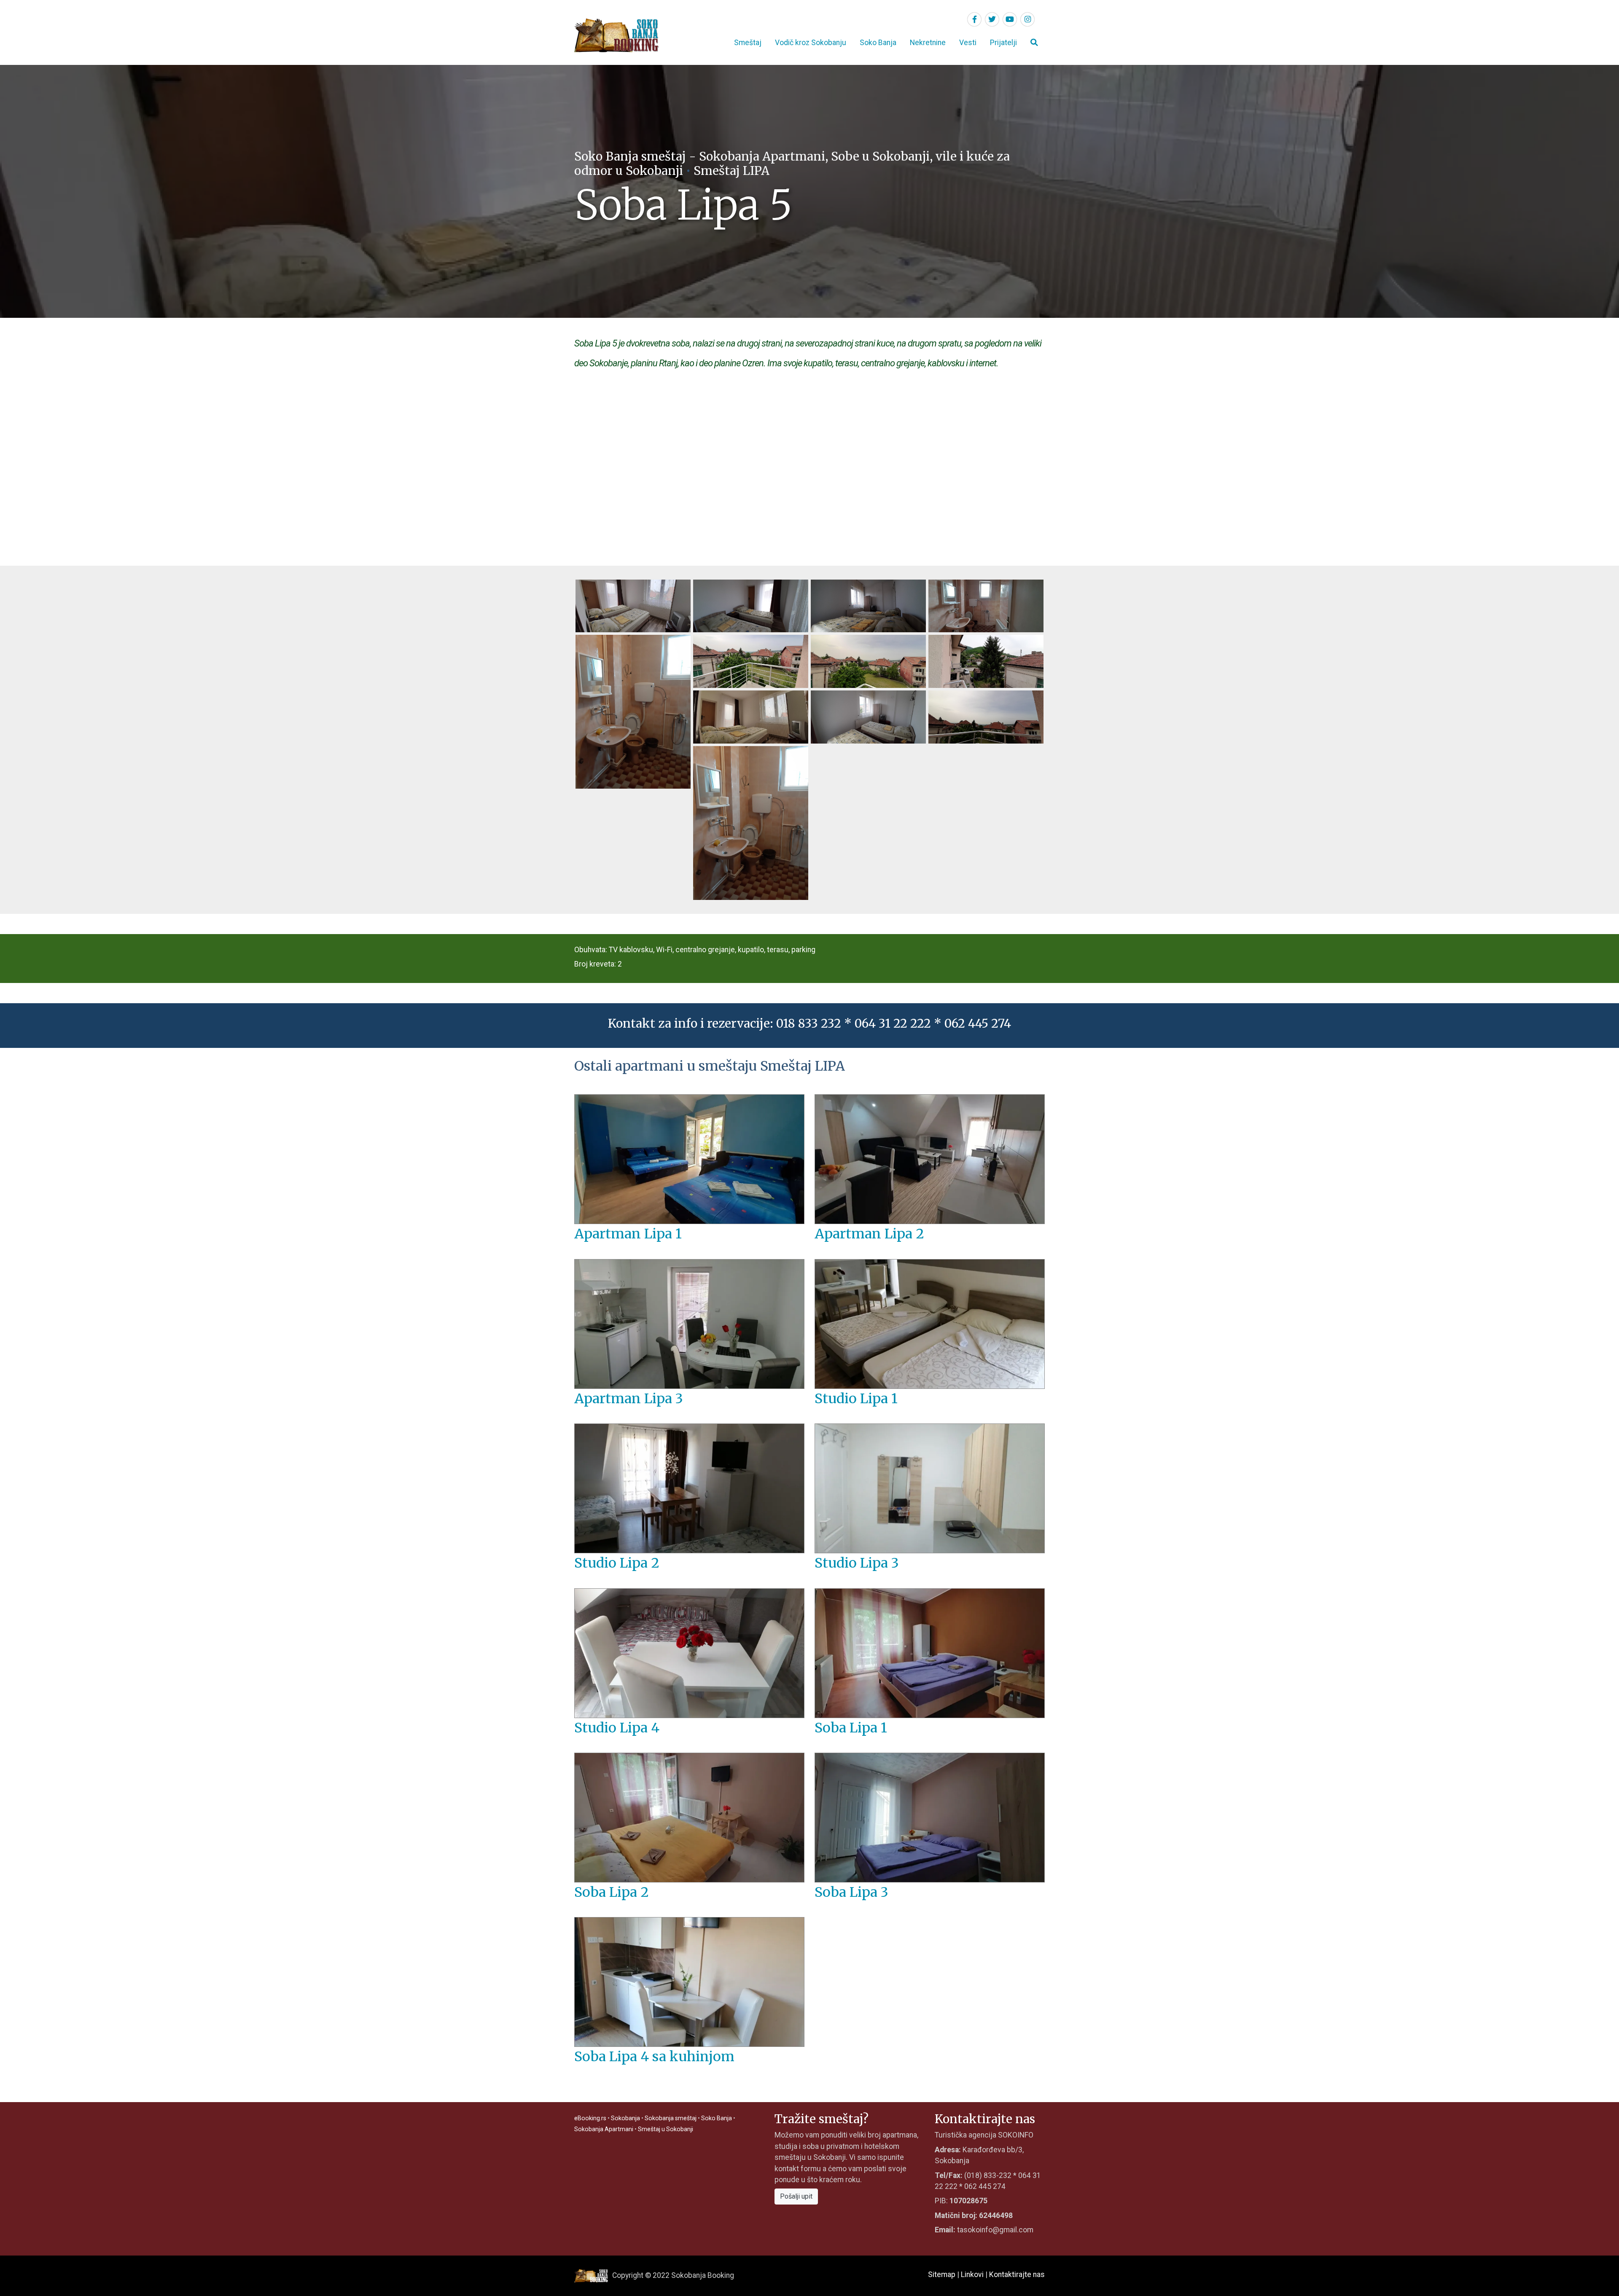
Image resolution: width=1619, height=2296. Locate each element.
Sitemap (942, 2275)
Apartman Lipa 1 (628, 1234)
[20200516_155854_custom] (868, 717)
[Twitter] (992, 19)
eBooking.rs (590, 2118)
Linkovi (972, 2275)
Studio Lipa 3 (857, 1563)
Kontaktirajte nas (1017, 2275)
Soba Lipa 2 (612, 1892)
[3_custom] (868, 605)
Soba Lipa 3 (851, 1892)
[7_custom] (868, 661)
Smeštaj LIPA (732, 171)
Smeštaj (748, 43)
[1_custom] (633, 605)
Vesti (968, 43)
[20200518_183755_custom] (751, 822)
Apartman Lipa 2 (869, 1234)
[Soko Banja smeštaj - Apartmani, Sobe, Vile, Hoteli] (616, 35)
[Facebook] (974, 19)
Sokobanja (625, 2118)
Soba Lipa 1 (851, 1728)
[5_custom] (633, 711)
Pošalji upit (796, 2196)
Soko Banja (878, 43)
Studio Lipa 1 (856, 1399)
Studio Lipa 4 (617, 1728)
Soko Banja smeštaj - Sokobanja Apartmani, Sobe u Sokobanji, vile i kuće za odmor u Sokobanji (792, 164)
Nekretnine (928, 43)
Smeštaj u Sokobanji (666, 2129)
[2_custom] (751, 605)
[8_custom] (986, 661)
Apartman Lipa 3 (629, 1399)
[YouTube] (1010, 19)
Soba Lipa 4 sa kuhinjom (654, 2057)
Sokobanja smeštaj (671, 2118)
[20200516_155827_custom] (751, 717)
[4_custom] (986, 605)
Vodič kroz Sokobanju (811, 43)
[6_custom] (751, 661)
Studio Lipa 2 (617, 1563)
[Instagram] (1027, 19)
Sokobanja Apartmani (604, 2129)
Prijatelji (1003, 43)
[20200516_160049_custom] (986, 717)
